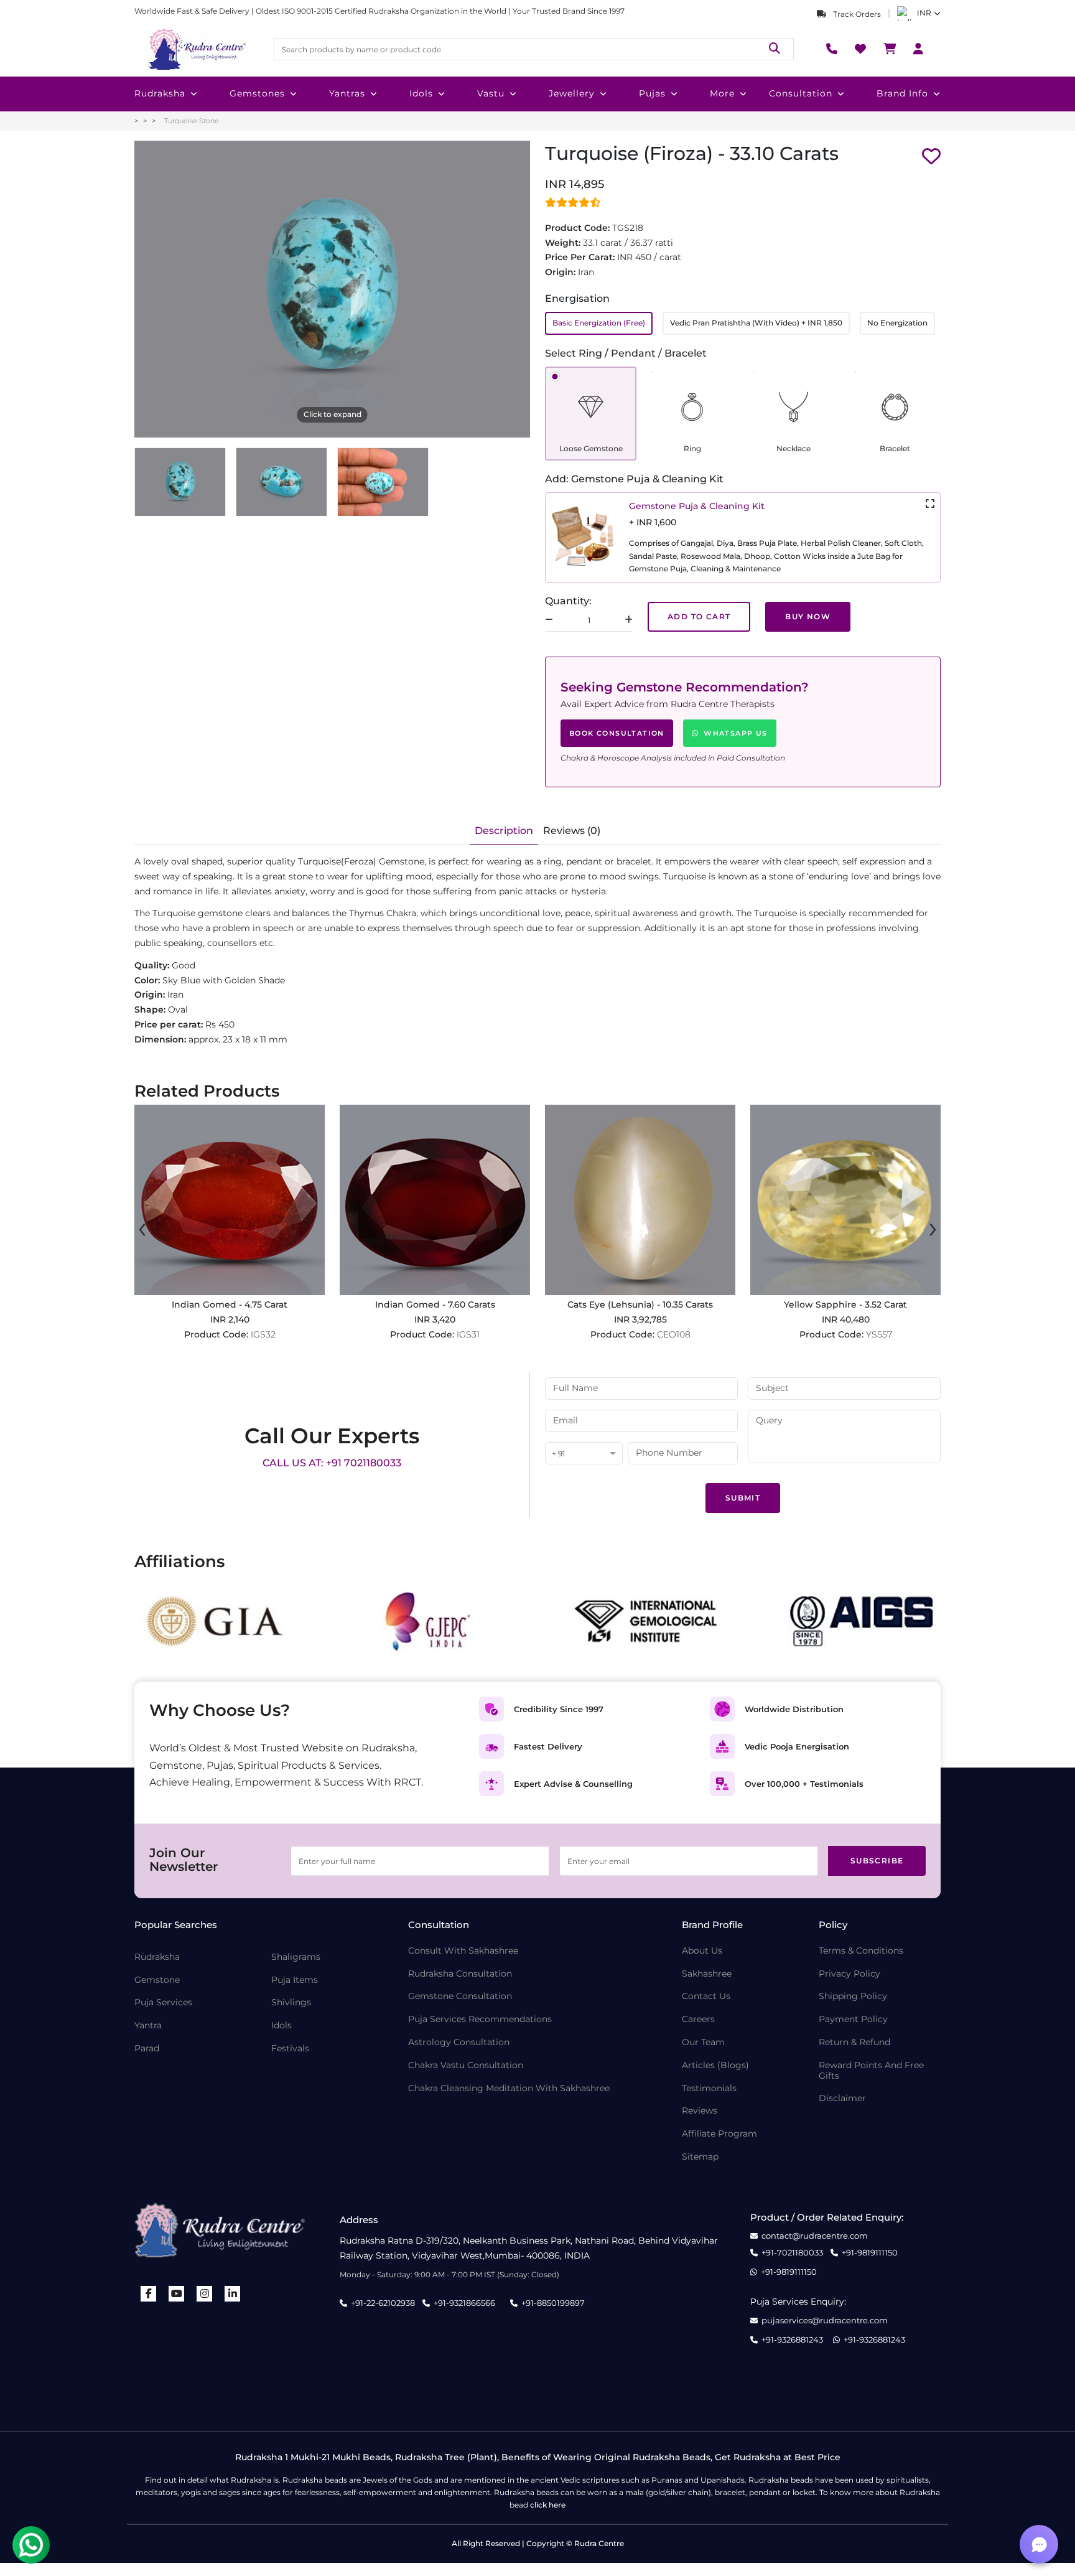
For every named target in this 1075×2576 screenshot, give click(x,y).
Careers (698, 2019)
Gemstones (257, 93)
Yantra (148, 2026)
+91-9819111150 (870, 2253)
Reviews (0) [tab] (572, 831)
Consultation (801, 93)
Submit (743, 1498)
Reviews (700, 2111)
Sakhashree (707, 1974)
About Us (702, 1951)
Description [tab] (504, 831)
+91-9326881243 (792, 2340)
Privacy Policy (849, 1974)
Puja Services (163, 2002)
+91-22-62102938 (383, 2303)
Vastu (491, 93)
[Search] (775, 49)
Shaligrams (296, 1957)
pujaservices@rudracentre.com (825, 2321)
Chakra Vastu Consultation (466, 2065)
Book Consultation (617, 733)
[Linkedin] (233, 2294)
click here (548, 2505)
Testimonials (709, 2088)
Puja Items (295, 1980)
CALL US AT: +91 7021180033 (332, 1463)
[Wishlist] (860, 49)
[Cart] (890, 49)
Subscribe (877, 1861)
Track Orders (856, 14)
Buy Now (808, 616)
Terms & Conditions (861, 1951)
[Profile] (918, 49)
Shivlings (291, 2002)
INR (924, 13)
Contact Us (706, 1996)
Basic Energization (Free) (599, 323)
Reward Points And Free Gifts (871, 2071)
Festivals (290, 2049)
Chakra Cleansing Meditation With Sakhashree (509, 2088)
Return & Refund (854, 2042)
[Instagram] (205, 2294)
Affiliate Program (719, 2134)
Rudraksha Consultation (460, 1974)
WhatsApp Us (735, 733)
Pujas (652, 93)
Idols (421, 93)
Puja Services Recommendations (480, 2019)
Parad (147, 2049)
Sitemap (700, 2157)
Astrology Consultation (459, 2042)
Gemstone (157, 1980)
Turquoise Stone (192, 121)
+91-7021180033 (792, 2253)
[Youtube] (177, 2294)
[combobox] (584, 1454)
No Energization (897, 323)
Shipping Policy (853, 1996)
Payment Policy (853, 2019)
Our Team (703, 2042)
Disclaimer (842, 2098)
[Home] (197, 49)
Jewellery (572, 93)
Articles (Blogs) (715, 2065)
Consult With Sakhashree (463, 1951)
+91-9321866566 (464, 2303)
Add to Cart (699, 616)
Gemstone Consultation (460, 1996)
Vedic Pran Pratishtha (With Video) (756, 323)
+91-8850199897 (553, 2303)
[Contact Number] (832, 49)
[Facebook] (149, 2294)
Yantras (347, 93)
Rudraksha (160, 93)
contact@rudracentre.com (815, 2236)
